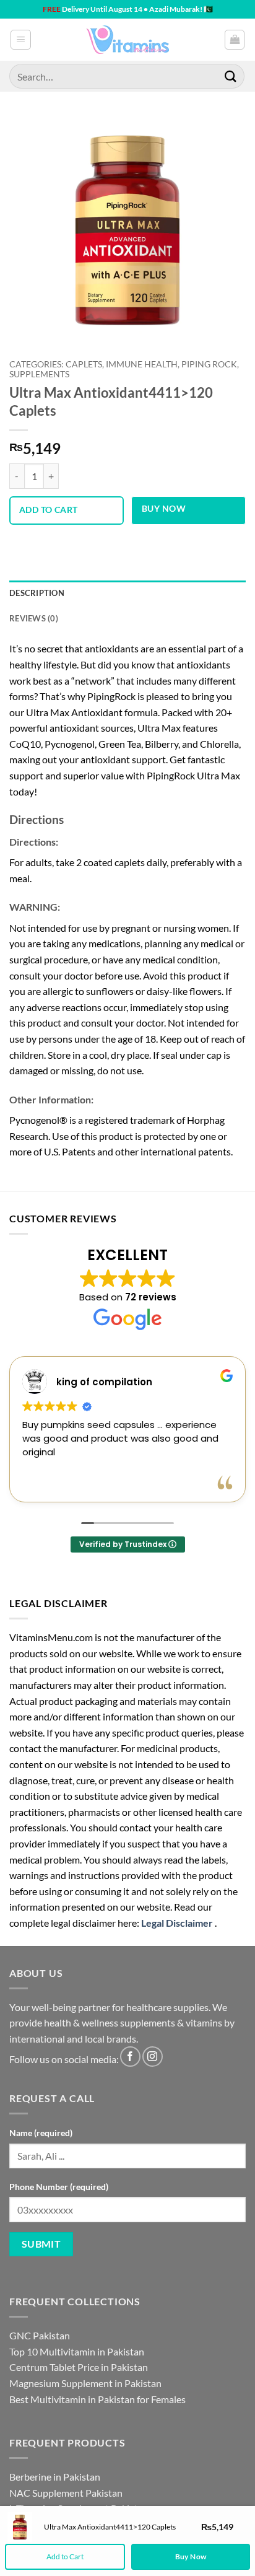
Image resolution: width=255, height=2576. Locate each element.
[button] (21, 40)
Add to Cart (65, 2556)
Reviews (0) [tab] (34, 618)
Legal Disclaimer (177, 1923)
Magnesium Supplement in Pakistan (85, 2383)
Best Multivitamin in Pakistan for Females (97, 2399)
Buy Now (164, 508)
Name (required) (41, 2133)
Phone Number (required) (59, 2187)
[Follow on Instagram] (153, 2057)
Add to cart (49, 510)
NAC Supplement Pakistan (66, 2493)
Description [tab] (37, 593)
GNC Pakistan (40, 2335)
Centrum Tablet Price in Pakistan (79, 2367)
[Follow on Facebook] (130, 2057)
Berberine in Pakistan (55, 2477)
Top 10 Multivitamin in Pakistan (77, 2351)
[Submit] (231, 76)
